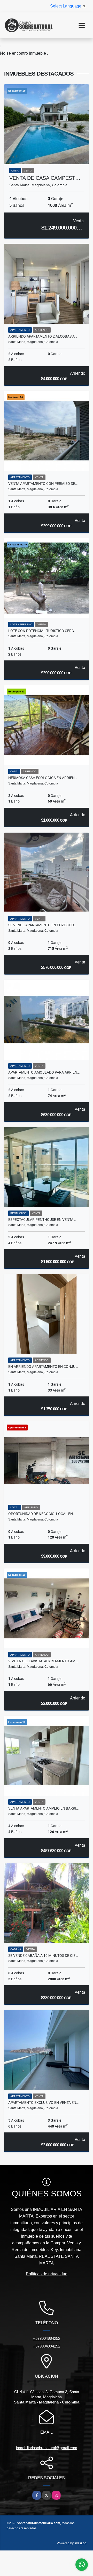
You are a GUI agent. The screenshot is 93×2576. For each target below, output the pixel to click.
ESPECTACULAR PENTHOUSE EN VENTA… (42, 1220)
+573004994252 (47, 2338)
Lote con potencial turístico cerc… (42, 631)
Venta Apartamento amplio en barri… (43, 1808)
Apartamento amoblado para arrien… (44, 1072)
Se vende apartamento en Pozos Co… (42, 925)
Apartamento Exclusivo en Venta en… (43, 2103)
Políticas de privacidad (47, 2274)
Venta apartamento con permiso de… (43, 484)
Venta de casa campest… (45, 178)
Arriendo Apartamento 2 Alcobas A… (43, 336)
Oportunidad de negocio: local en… (42, 1514)
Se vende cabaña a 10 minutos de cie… (43, 1956)
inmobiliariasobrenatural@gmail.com (47, 2448)
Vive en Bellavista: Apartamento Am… (43, 1661)
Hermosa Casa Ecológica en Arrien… (43, 778)
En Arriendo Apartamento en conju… (43, 1367)
